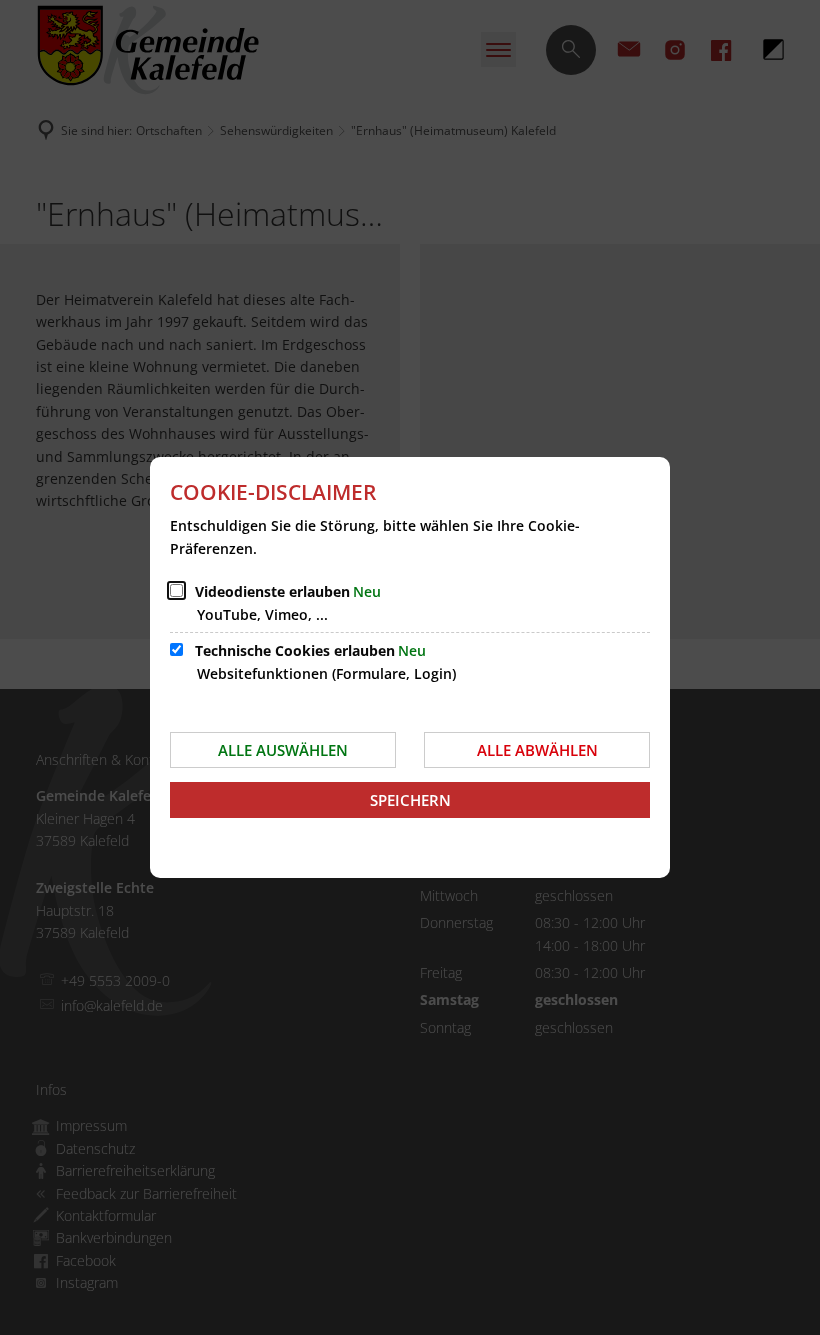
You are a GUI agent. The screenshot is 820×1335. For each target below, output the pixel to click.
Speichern (410, 800)
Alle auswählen (283, 750)
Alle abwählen (537, 750)
